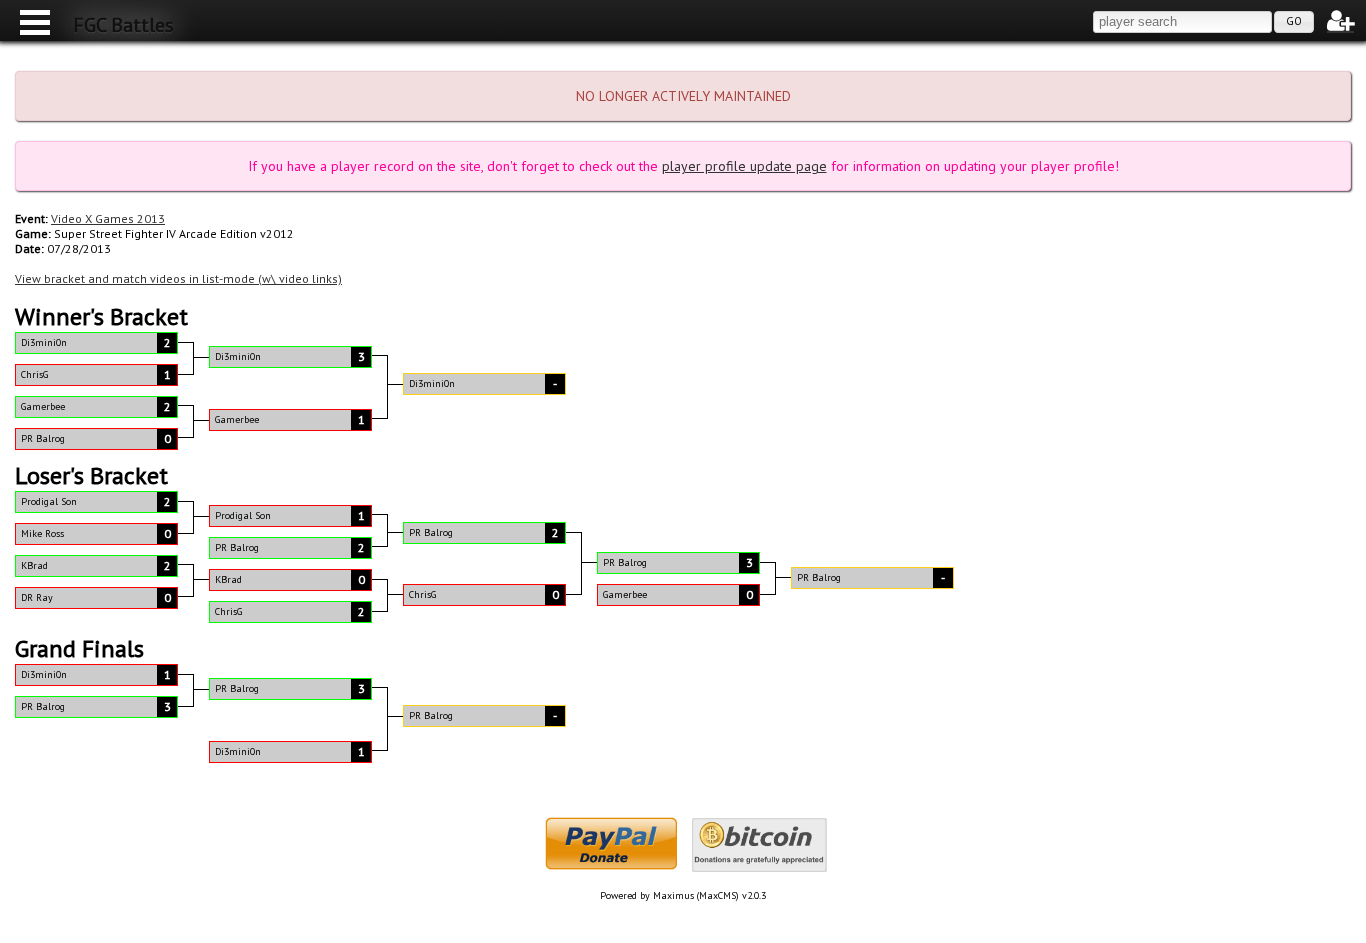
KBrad (34, 565)
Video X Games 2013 (108, 218)
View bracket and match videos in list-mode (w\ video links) (178, 278)
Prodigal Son (49, 501)
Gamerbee (43, 406)
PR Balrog (43, 438)
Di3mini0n (44, 342)
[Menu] (30, 20)
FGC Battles (123, 25)
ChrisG (34, 374)
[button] (1294, 22)
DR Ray (37, 597)
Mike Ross (42, 533)
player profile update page (744, 166)
